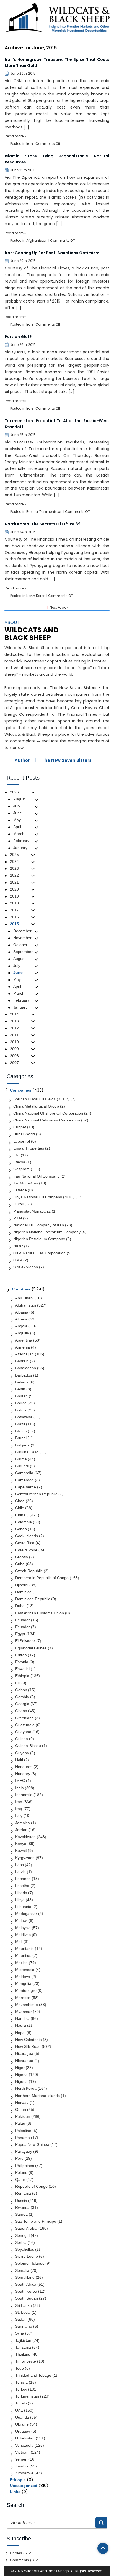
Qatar (20, 2179)
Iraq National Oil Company (36, 1176)
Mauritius (23, 1955)
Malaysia (23, 1928)
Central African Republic (36, 1494)
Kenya (21, 1844)
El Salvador (25, 1641)
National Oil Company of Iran (39, 1225)
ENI (16, 1155)
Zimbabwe (24, 2473)
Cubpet (20, 1127)
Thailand (23, 2354)
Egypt (20, 1634)
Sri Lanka (24, 2305)
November (22, 938)
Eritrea (21, 1655)
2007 (14, 1063)
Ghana (21, 1711)
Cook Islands (27, 1536)
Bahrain (22, 1361)
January (20, 848)
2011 (14, 1035)
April (17, 827)
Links (15, 2492)
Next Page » (59, 607)
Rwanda (22, 2207)
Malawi (21, 1920)
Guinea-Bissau (28, 1746)
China (20, 1515)
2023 (14, 868)
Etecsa (19, 1162)
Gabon (21, 1690)
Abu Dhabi (24, 1298)
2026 (14, 792)
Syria (20, 2333)
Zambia (22, 2466)
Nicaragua (24, 2053)
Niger (20, 2068)
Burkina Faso (27, 1452)
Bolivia (21, 1403)
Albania (22, 1312)
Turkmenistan (51, 512)
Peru (19, 2158)
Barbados (24, 1375)
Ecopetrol (22, 1141)
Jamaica (23, 1823)
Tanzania (23, 2347)
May (17, 820)
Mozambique (27, 2005)
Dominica (23, 1592)
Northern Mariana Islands (37, 2096)
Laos (20, 1865)
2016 (14, 917)
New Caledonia (28, 2040)
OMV (18, 1260)
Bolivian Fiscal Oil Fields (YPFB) (41, 1099)
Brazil (20, 1424)
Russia (32, 512)
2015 (14, 924)
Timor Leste (26, 2361)
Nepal (20, 2033)
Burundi (22, 1466)
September (23, 952)
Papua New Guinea (32, 2144)
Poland (21, 2172)
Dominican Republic (33, 1599)
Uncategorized (24, 2486)
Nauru (21, 2025)
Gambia (22, 1697)
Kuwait (21, 1851)
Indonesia (24, 1795)
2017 (14, 910)
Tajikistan (23, 2340)
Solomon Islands (30, 2263)
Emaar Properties (29, 1148)
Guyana (22, 1753)
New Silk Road (28, 2046)
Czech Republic (29, 1571)
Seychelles (25, 2249)
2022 (14, 875)
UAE (19, 2410)
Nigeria (21, 2075)
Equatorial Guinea (31, 1648)
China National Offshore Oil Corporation (48, 1113)
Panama (23, 2138)
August (19, 799)
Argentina (24, 1340)
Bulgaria (22, 1445)
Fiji (18, 1683)
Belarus (22, 1382)
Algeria (21, 1319)
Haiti (19, 1760)
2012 (14, 1028)
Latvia (20, 1872)
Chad (20, 1501)
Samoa (21, 2214)
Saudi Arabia (26, 2228)
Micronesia (25, 1970)
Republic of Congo (31, 2186)
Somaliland (25, 2277)
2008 (14, 1056)
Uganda (22, 2417)
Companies (21, 1090)
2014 (14, 1014)
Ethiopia (22, 1676)
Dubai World (24, 1134)
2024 (14, 861)
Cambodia (24, 1473)
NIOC (18, 1246)
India (20, 1788)
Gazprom (21, 1169)
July (17, 806)
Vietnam (22, 2452)
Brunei (21, 1438)
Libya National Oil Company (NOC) (44, 1197)
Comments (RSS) (25, 2560)
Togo (20, 2368)
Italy (19, 1816)
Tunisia (21, 2382)
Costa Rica (25, 1543)
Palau (20, 2123)
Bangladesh (26, 1368)
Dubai (20, 1606)
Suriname (24, 2326)
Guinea (22, 1739)
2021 (14, 882)
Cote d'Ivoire (26, 1550)
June (18, 813)
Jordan (21, 1830)
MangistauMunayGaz (32, 1211)
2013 (14, 1021)
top (103, 2548)
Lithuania (23, 1907)
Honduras (24, 1767)
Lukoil (18, 1204)
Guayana (23, 1732)
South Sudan (27, 2298)
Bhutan (21, 1396)
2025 (14, 855)
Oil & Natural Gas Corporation (39, 1253)
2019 (14, 896)
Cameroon (24, 1480)
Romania (23, 2193)
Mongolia (23, 1983)
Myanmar (24, 2012)
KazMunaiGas (26, 1183)
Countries (21, 1289)
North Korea (36, 596)
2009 (14, 1049)
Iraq (19, 1809)
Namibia (22, 2018)
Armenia (23, 1347)
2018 (14, 903)
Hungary (23, 1774)
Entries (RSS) (22, 2553)
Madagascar (26, 1914)
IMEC (20, 1781)
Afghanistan (37, 240)
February (21, 841)
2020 (14, 889)
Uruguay (23, 2431)
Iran (30, 144)
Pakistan (23, 2116)
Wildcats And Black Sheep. (47, 2571)
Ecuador (23, 1620)
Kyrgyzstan (25, 1858)
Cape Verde (26, 1487)
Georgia (22, 1704)
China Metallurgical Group (36, 1106)
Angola (21, 1326)
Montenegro (26, 1990)
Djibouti (22, 1585)
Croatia (22, 1557)
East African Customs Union (40, 1613)
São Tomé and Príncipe (36, 2221)
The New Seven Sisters (67, 760)
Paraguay (24, 2151)
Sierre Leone (27, 2256)
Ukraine (22, 2424)
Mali (19, 1942)
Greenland (24, 1718)
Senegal (22, 2235)
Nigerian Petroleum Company (39, 1239)
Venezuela (24, 2445)
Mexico (21, 1963)
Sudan (21, 2319)
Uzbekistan (25, 2438)
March (19, 834)
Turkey (21, 2389)
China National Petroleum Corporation (47, 1120)
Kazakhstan (25, 1837)
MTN (18, 1218)
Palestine (23, 2131)
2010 (14, 1042)
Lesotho (22, 1886)
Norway (22, 2103)
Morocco (23, 1998)
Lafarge (20, 1190)
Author (22, 760)
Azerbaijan (24, 1354)
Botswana (24, 1417)
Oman (21, 2109)
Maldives (23, 1935)
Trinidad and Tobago (33, 2375)
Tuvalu (21, 2403)
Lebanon (23, 1879)
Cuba (20, 1564)
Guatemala (25, 1725)
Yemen (21, 2459)
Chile (20, 1508)
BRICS (21, 1431)
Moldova (23, 1977)
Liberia (21, 1893)
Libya (20, 1900)
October (20, 945)
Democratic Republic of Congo (42, 1578)
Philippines (25, 2166)
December (22, 931)
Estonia (22, 1662)
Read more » (15, 136)
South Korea (26, 2291)
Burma (21, 1459)
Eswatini (22, 1669)
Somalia (22, 2270)
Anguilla (22, 1333)
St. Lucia (23, 2312)
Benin (20, 1389)
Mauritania (24, 1949)
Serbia (21, 2242)
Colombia (24, 1522)
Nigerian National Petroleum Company (47, 1232)
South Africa (26, 2284)
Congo (21, 1529)
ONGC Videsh (26, 1267)
